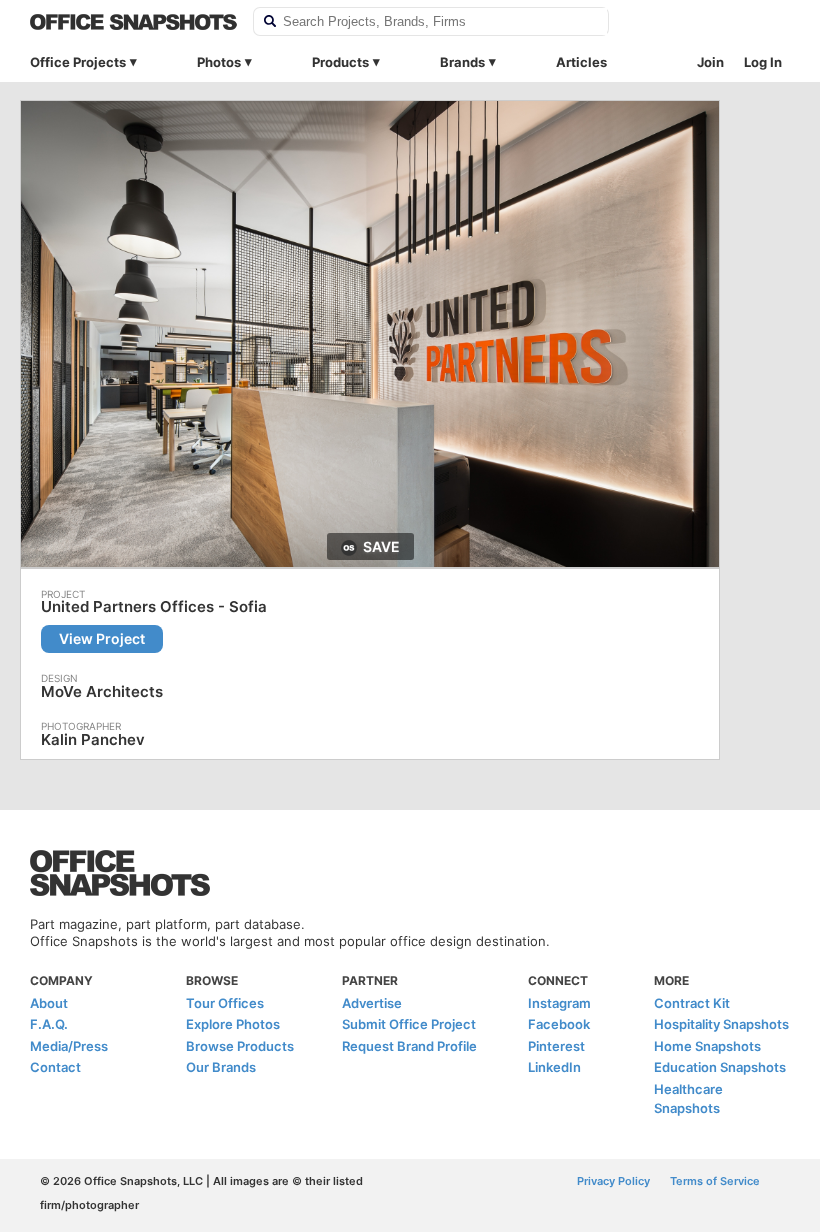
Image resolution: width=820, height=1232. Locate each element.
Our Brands (221, 1067)
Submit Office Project (409, 1024)
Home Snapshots (707, 1046)
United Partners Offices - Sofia (154, 607)
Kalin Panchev (93, 739)
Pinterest (556, 1046)
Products (340, 62)
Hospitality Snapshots (721, 1024)
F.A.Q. (49, 1024)
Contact (55, 1067)
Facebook (559, 1024)
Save (381, 546)
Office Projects (78, 62)
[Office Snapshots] (133, 22)
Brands (462, 62)
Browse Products (240, 1046)
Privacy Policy (613, 1181)
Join (710, 62)
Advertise (372, 1003)
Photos (219, 62)
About (49, 1003)
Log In (763, 62)
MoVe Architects (102, 691)
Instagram (559, 1003)
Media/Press (69, 1046)
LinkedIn (554, 1067)
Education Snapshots (720, 1067)
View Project (102, 638)
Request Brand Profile (409, 1046)
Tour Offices (225, 1003)
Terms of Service (715, 1181)
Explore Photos (233, 1024)
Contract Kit (692, 1003)
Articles (581, 62)
